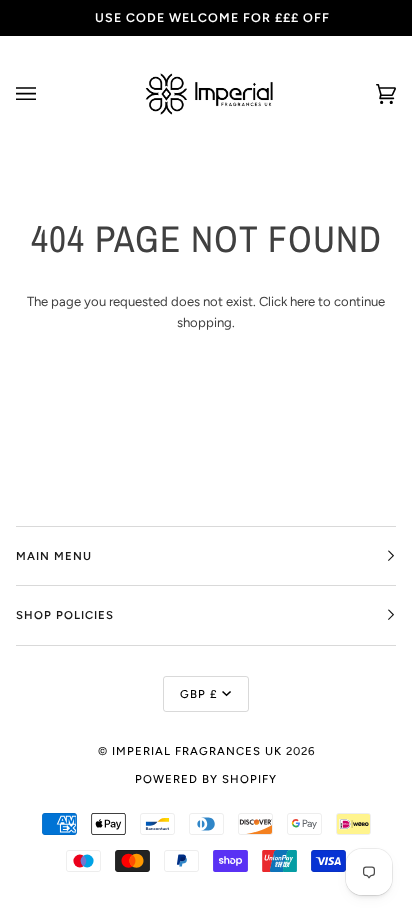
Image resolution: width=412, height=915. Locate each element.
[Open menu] (46, 94)
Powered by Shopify (206, 779)
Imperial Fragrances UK (197, 751)
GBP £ (199, 694)
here (302, 301)
